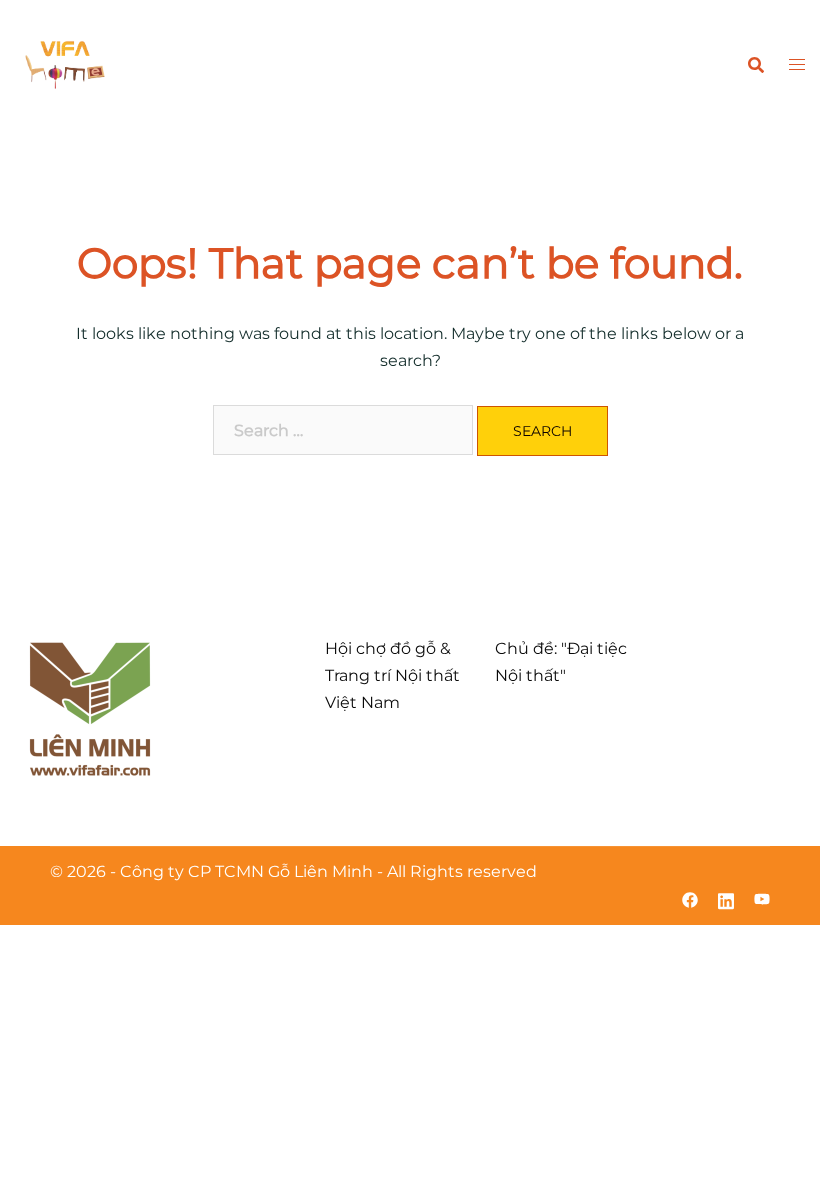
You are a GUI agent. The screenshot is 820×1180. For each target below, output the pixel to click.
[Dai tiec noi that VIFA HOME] (65, 63)
